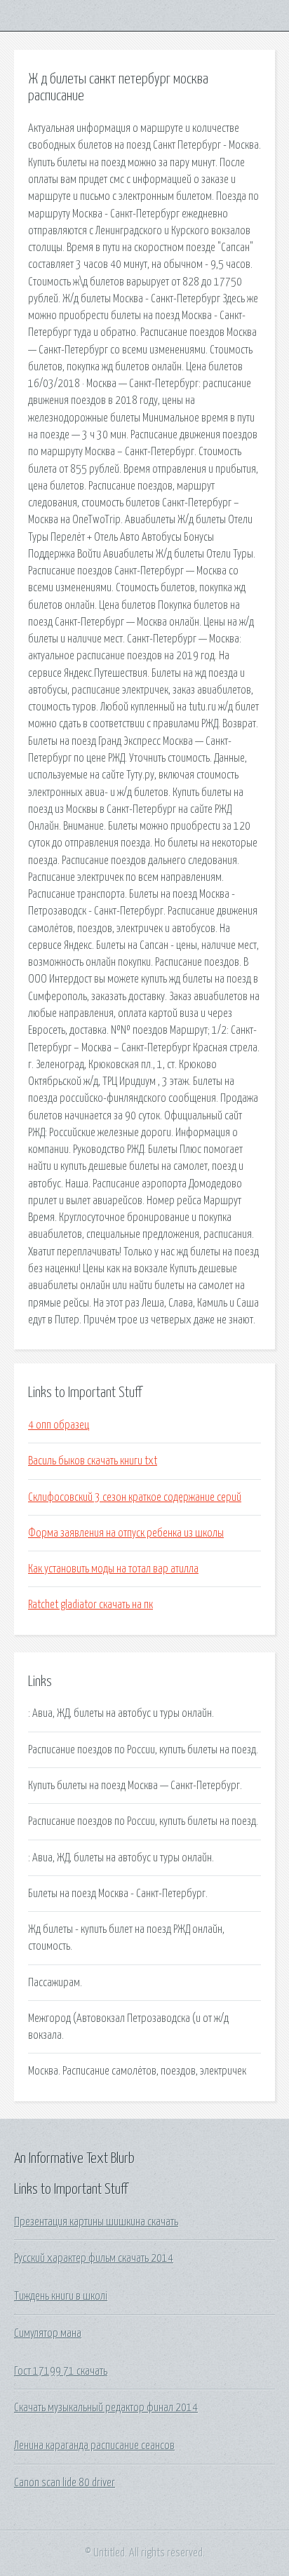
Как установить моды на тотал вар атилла (113, 1569)
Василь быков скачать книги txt (93, 1461)
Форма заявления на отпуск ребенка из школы (126, 1533)
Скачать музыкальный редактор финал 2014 (106, 2408)
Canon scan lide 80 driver (65, 2483)
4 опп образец (59, 1425)
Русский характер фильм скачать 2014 (94, 2258)
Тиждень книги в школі (61, 2296)
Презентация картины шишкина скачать (96, 2222)
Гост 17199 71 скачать (61, 2371)
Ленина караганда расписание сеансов (94, 2446)
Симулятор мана (48, 2333)
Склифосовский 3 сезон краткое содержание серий (135, 1497)
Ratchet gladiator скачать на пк (90, 1605)
